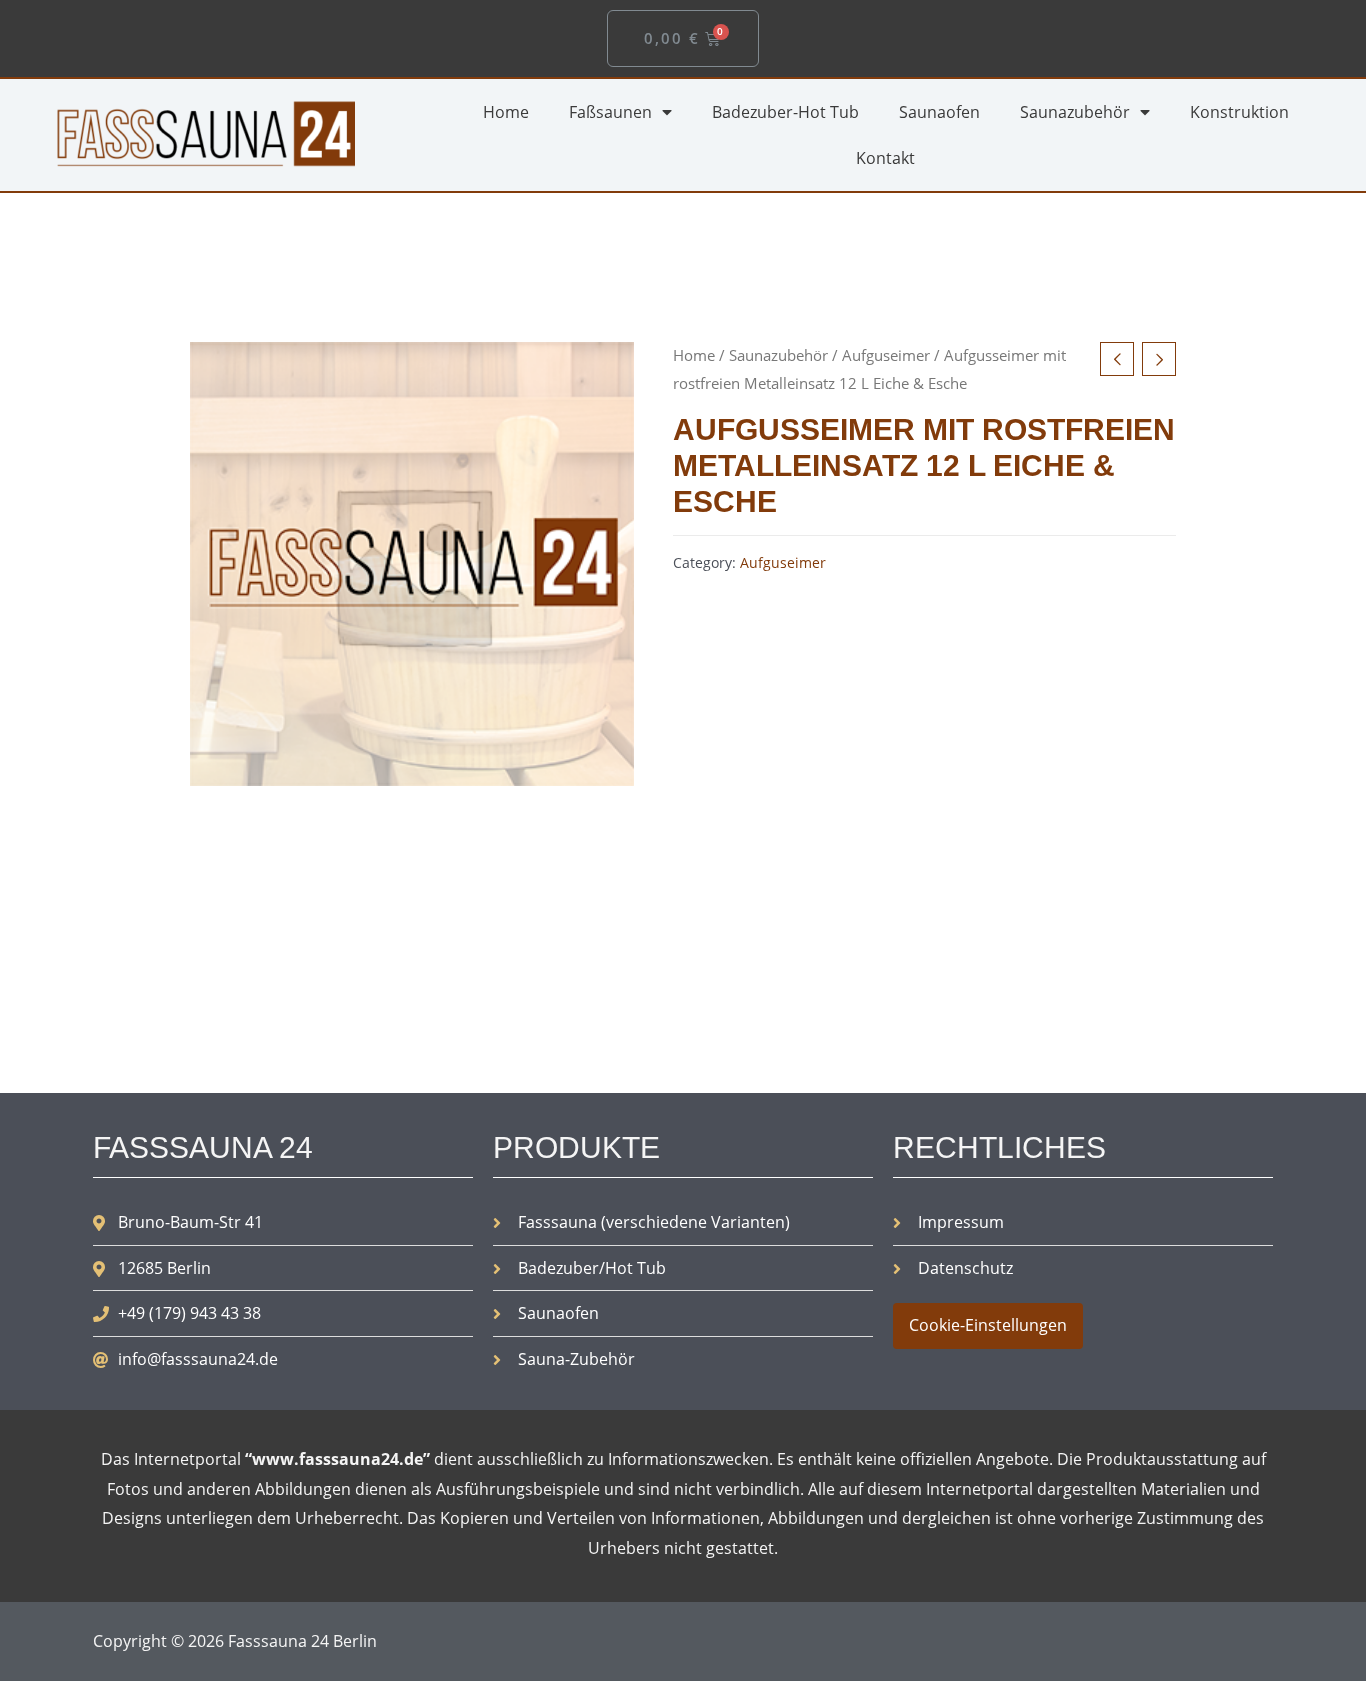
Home (506, 112)
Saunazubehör (1075, 112)
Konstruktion (1239, 112)
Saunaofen (939, 112)
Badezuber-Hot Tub (785, 112)
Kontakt (885, 158)
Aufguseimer (886, 355)
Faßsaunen (610, 112)
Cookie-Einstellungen (988, 1325)
